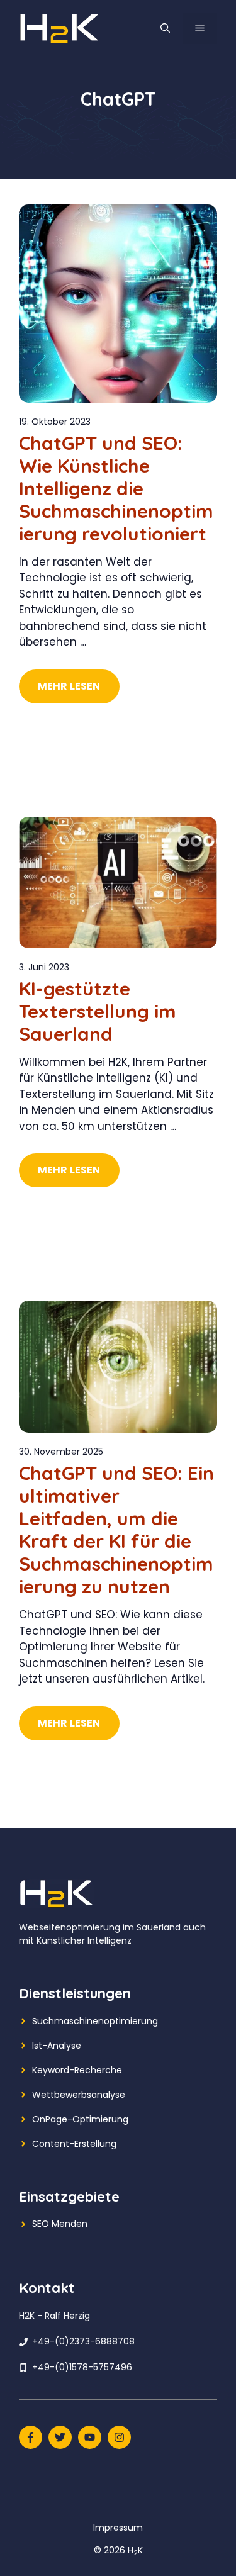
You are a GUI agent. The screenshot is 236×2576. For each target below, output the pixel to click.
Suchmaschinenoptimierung (95, 2021)
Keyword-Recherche (77, 2070)
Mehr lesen (69, 686)
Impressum (118, 2528)
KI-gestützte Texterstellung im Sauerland (98, 1011)
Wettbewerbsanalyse (79, 2095)
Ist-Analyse (57, 2046)
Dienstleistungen (75, 1993)
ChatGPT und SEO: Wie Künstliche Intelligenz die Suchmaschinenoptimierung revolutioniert (116, 488)
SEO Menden (60, 2224)
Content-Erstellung (74, 2144)
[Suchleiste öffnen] (165, 28)
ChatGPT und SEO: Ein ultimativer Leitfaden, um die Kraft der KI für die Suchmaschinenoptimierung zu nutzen (116, 1530)
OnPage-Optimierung (80, 2119)
